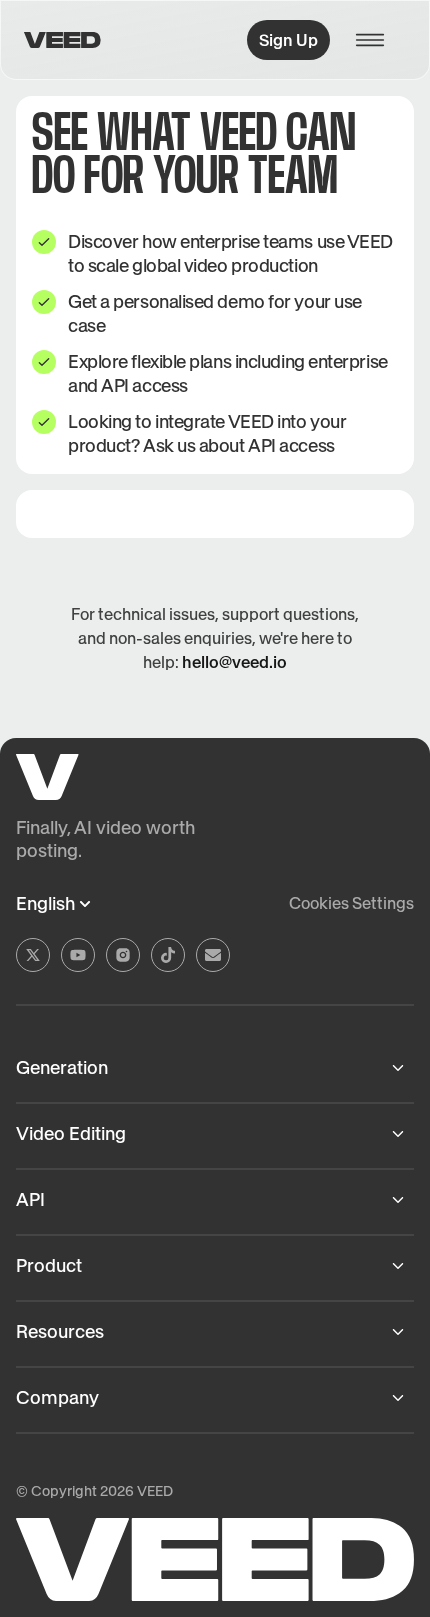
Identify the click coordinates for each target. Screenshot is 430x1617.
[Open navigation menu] (376, 40)
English (45, 904)
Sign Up (288, 40)
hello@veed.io (234, 662)
